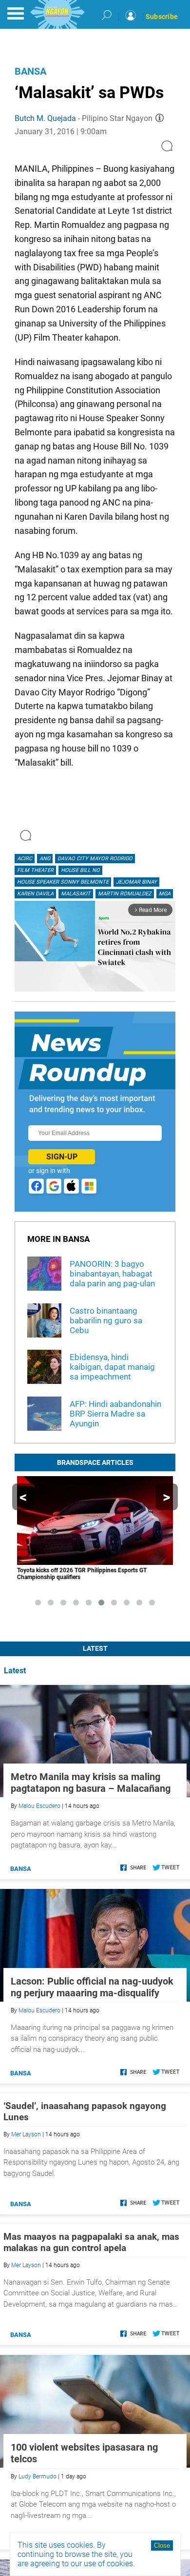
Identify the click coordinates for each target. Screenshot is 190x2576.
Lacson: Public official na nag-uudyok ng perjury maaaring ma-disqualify (92, 1987)
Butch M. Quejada (45, 118)
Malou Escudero (39, 1806)
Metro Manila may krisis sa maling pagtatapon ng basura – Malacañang (91, 1783)
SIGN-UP (62, 1157)
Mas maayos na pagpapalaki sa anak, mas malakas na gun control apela (91, 2242)
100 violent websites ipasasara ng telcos (84, 2453)
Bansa (30, 71)
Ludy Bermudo (38, 2476)
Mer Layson (26, 2134)
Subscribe (162, 17)
